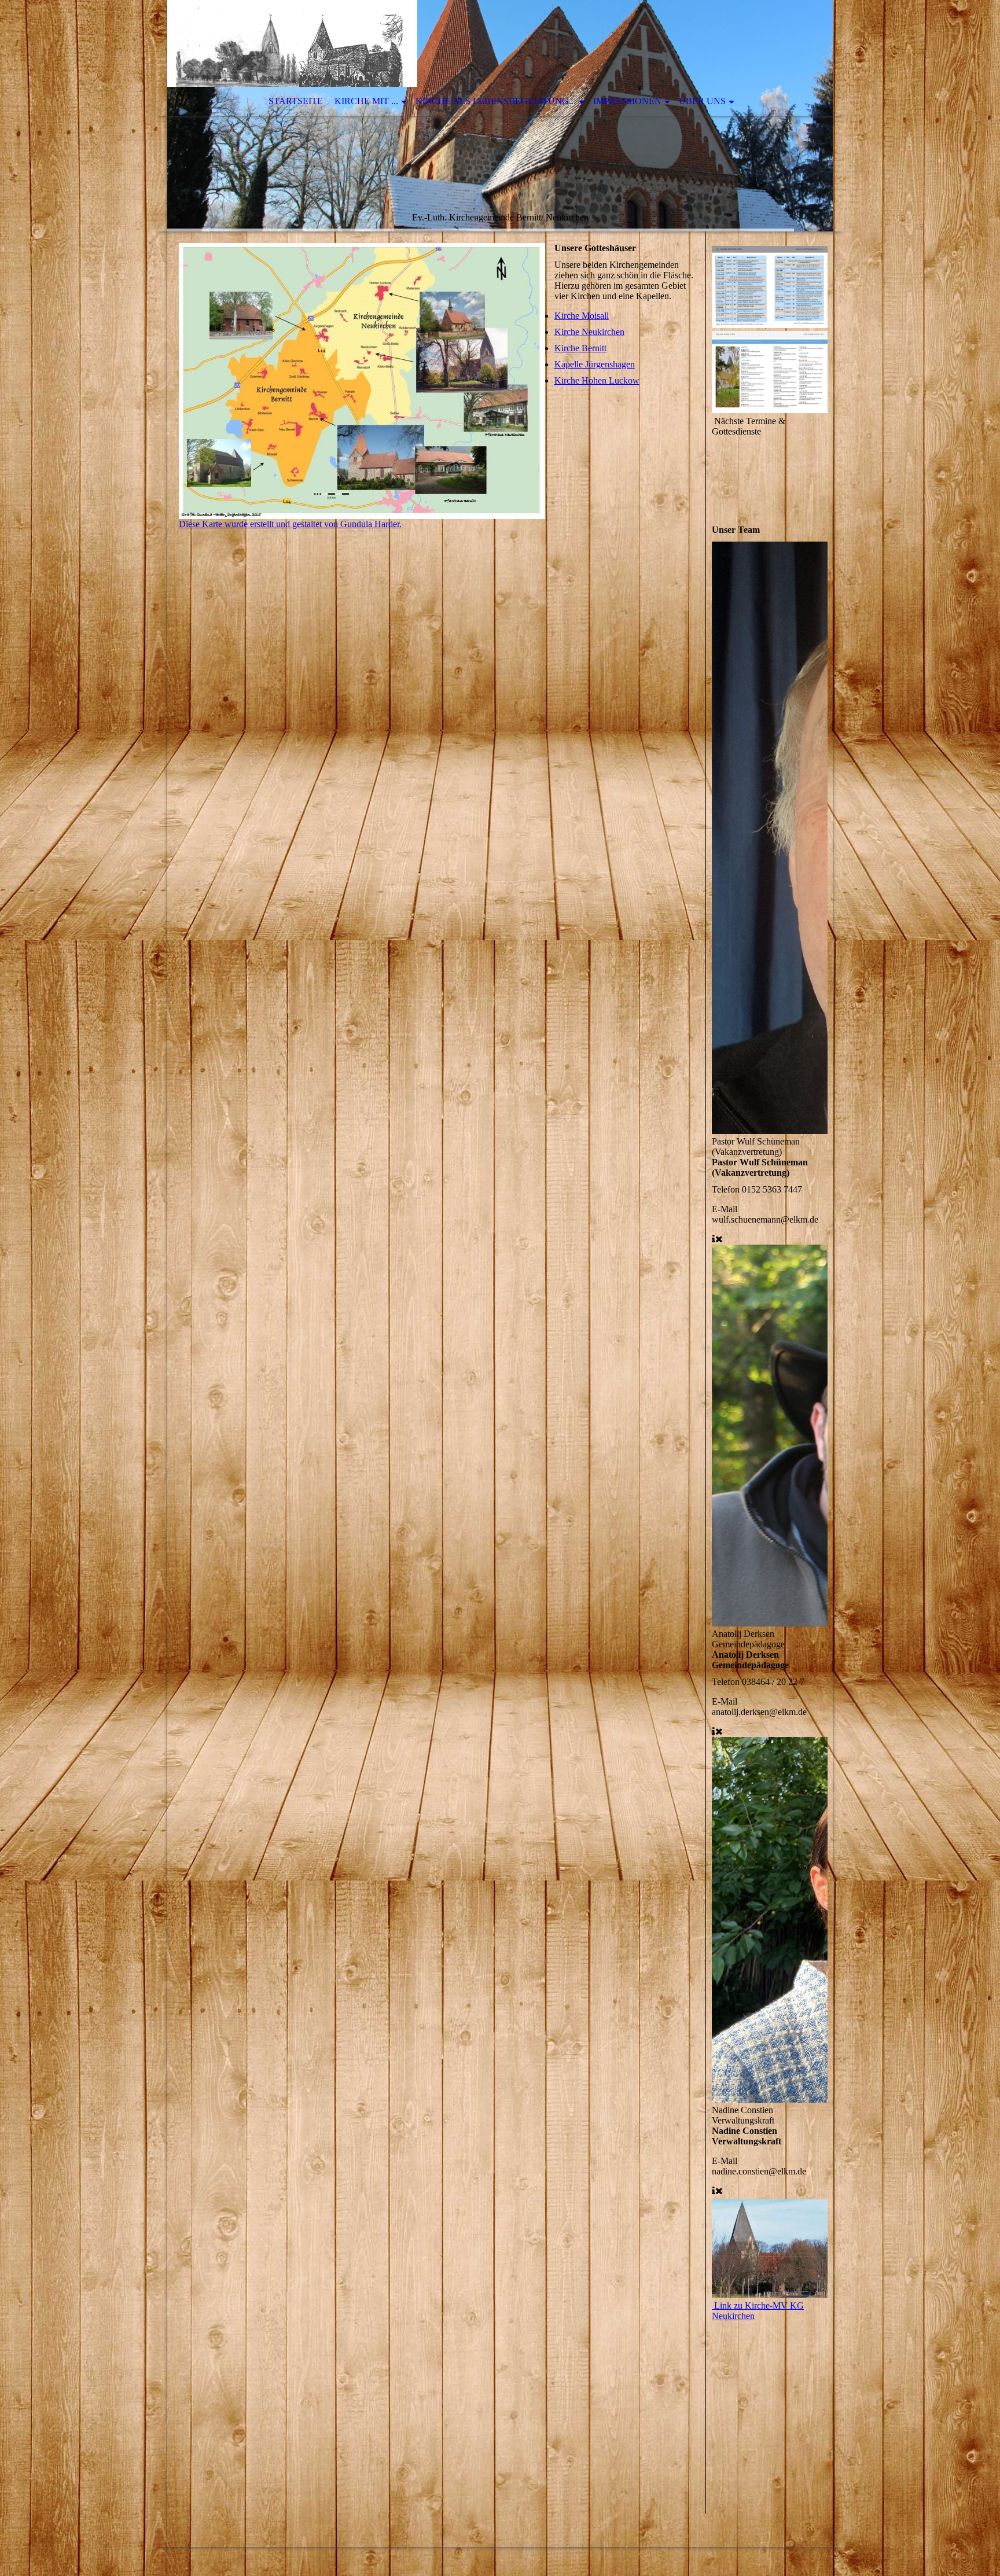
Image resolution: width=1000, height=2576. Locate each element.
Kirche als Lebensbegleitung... (496, 101)
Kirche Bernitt (580, 348)
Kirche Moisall (582, 316)
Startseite (296, 101)
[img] (500, 116)
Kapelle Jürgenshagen (595, 364)
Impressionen (627, 101)
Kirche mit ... (366, 101)
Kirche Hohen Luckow (597, 380)
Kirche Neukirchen (589, 332)
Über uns (702, 101)
